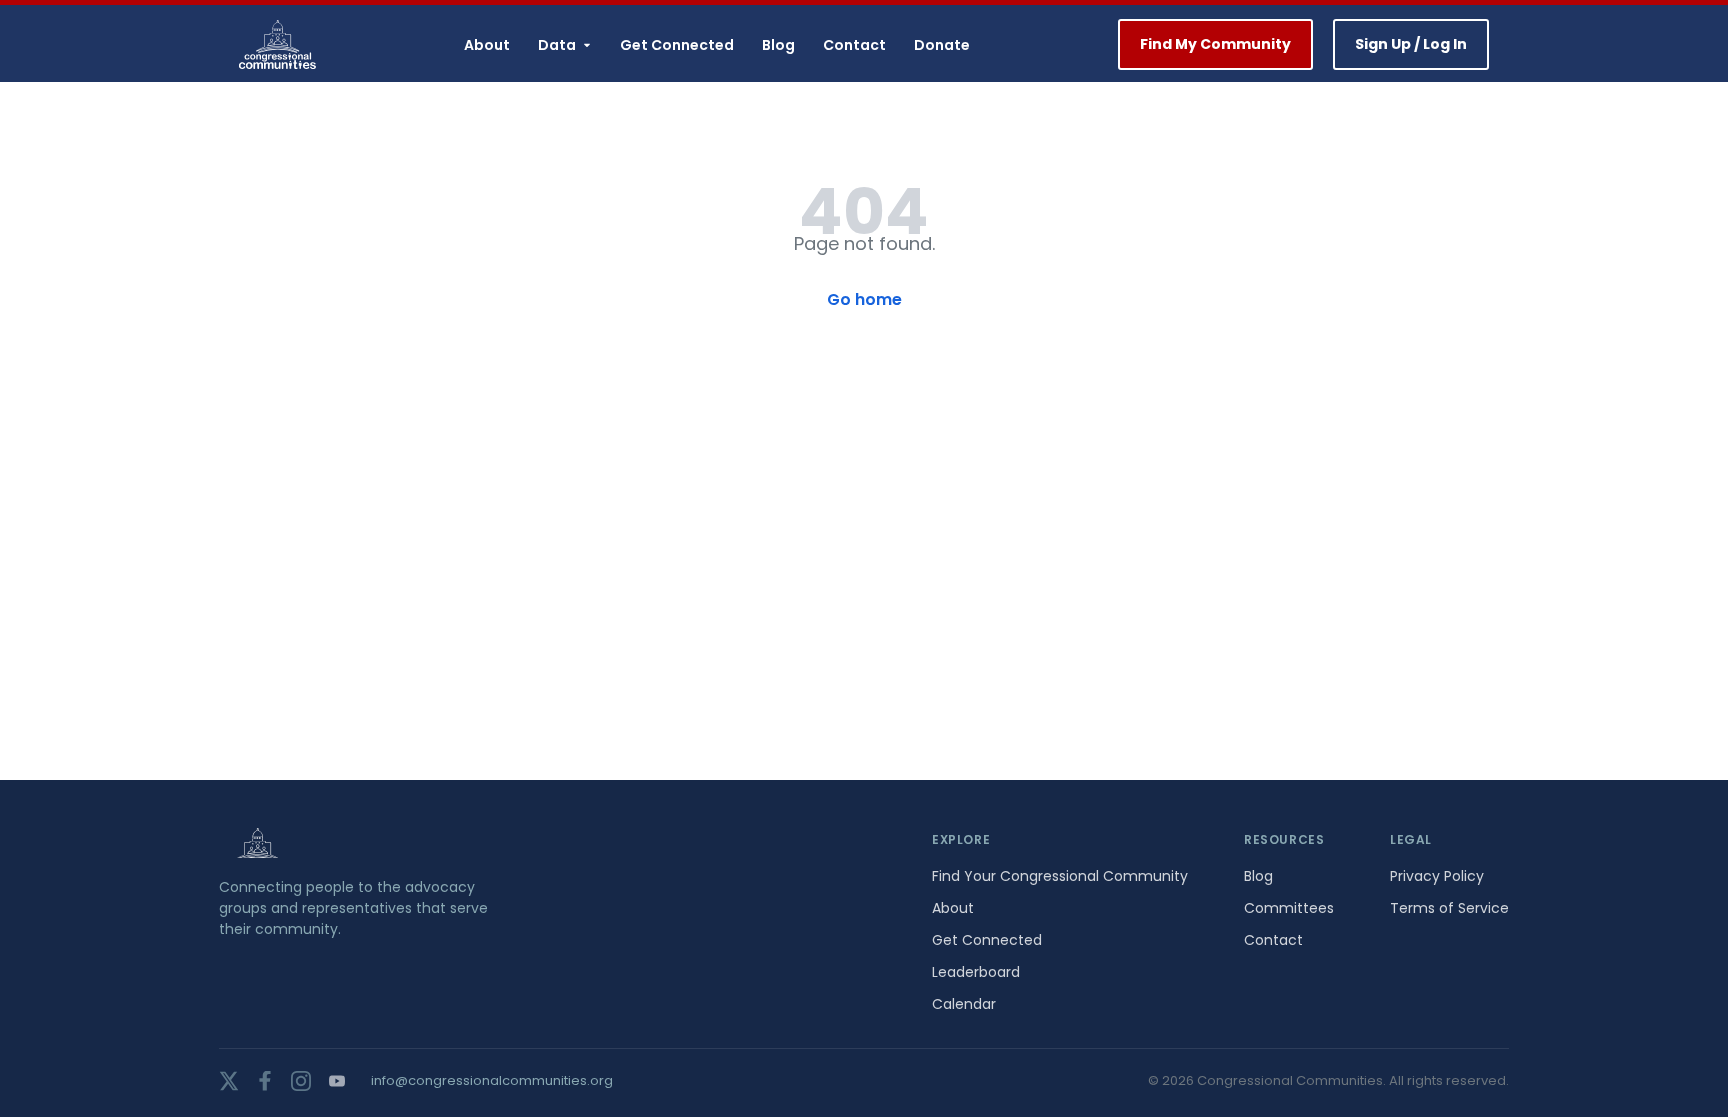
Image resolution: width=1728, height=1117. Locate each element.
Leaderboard (976, 972)
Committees (1289, 908)
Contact (854, 45)
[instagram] (301, 1081)
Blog (778, 45)
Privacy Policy (1437, 876)
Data (557, 45)
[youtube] (337, 1081)
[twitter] (229, 1081)
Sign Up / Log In (1411, 44)
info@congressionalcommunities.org (492, 1080)
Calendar (964, 1004)
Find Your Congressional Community (1060, 876)
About (487, 45)
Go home (864, 299)
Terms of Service (1449, 908)
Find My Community (1215, 44)
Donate (942, 45)
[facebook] (265, 1081)
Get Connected (677, 45)
